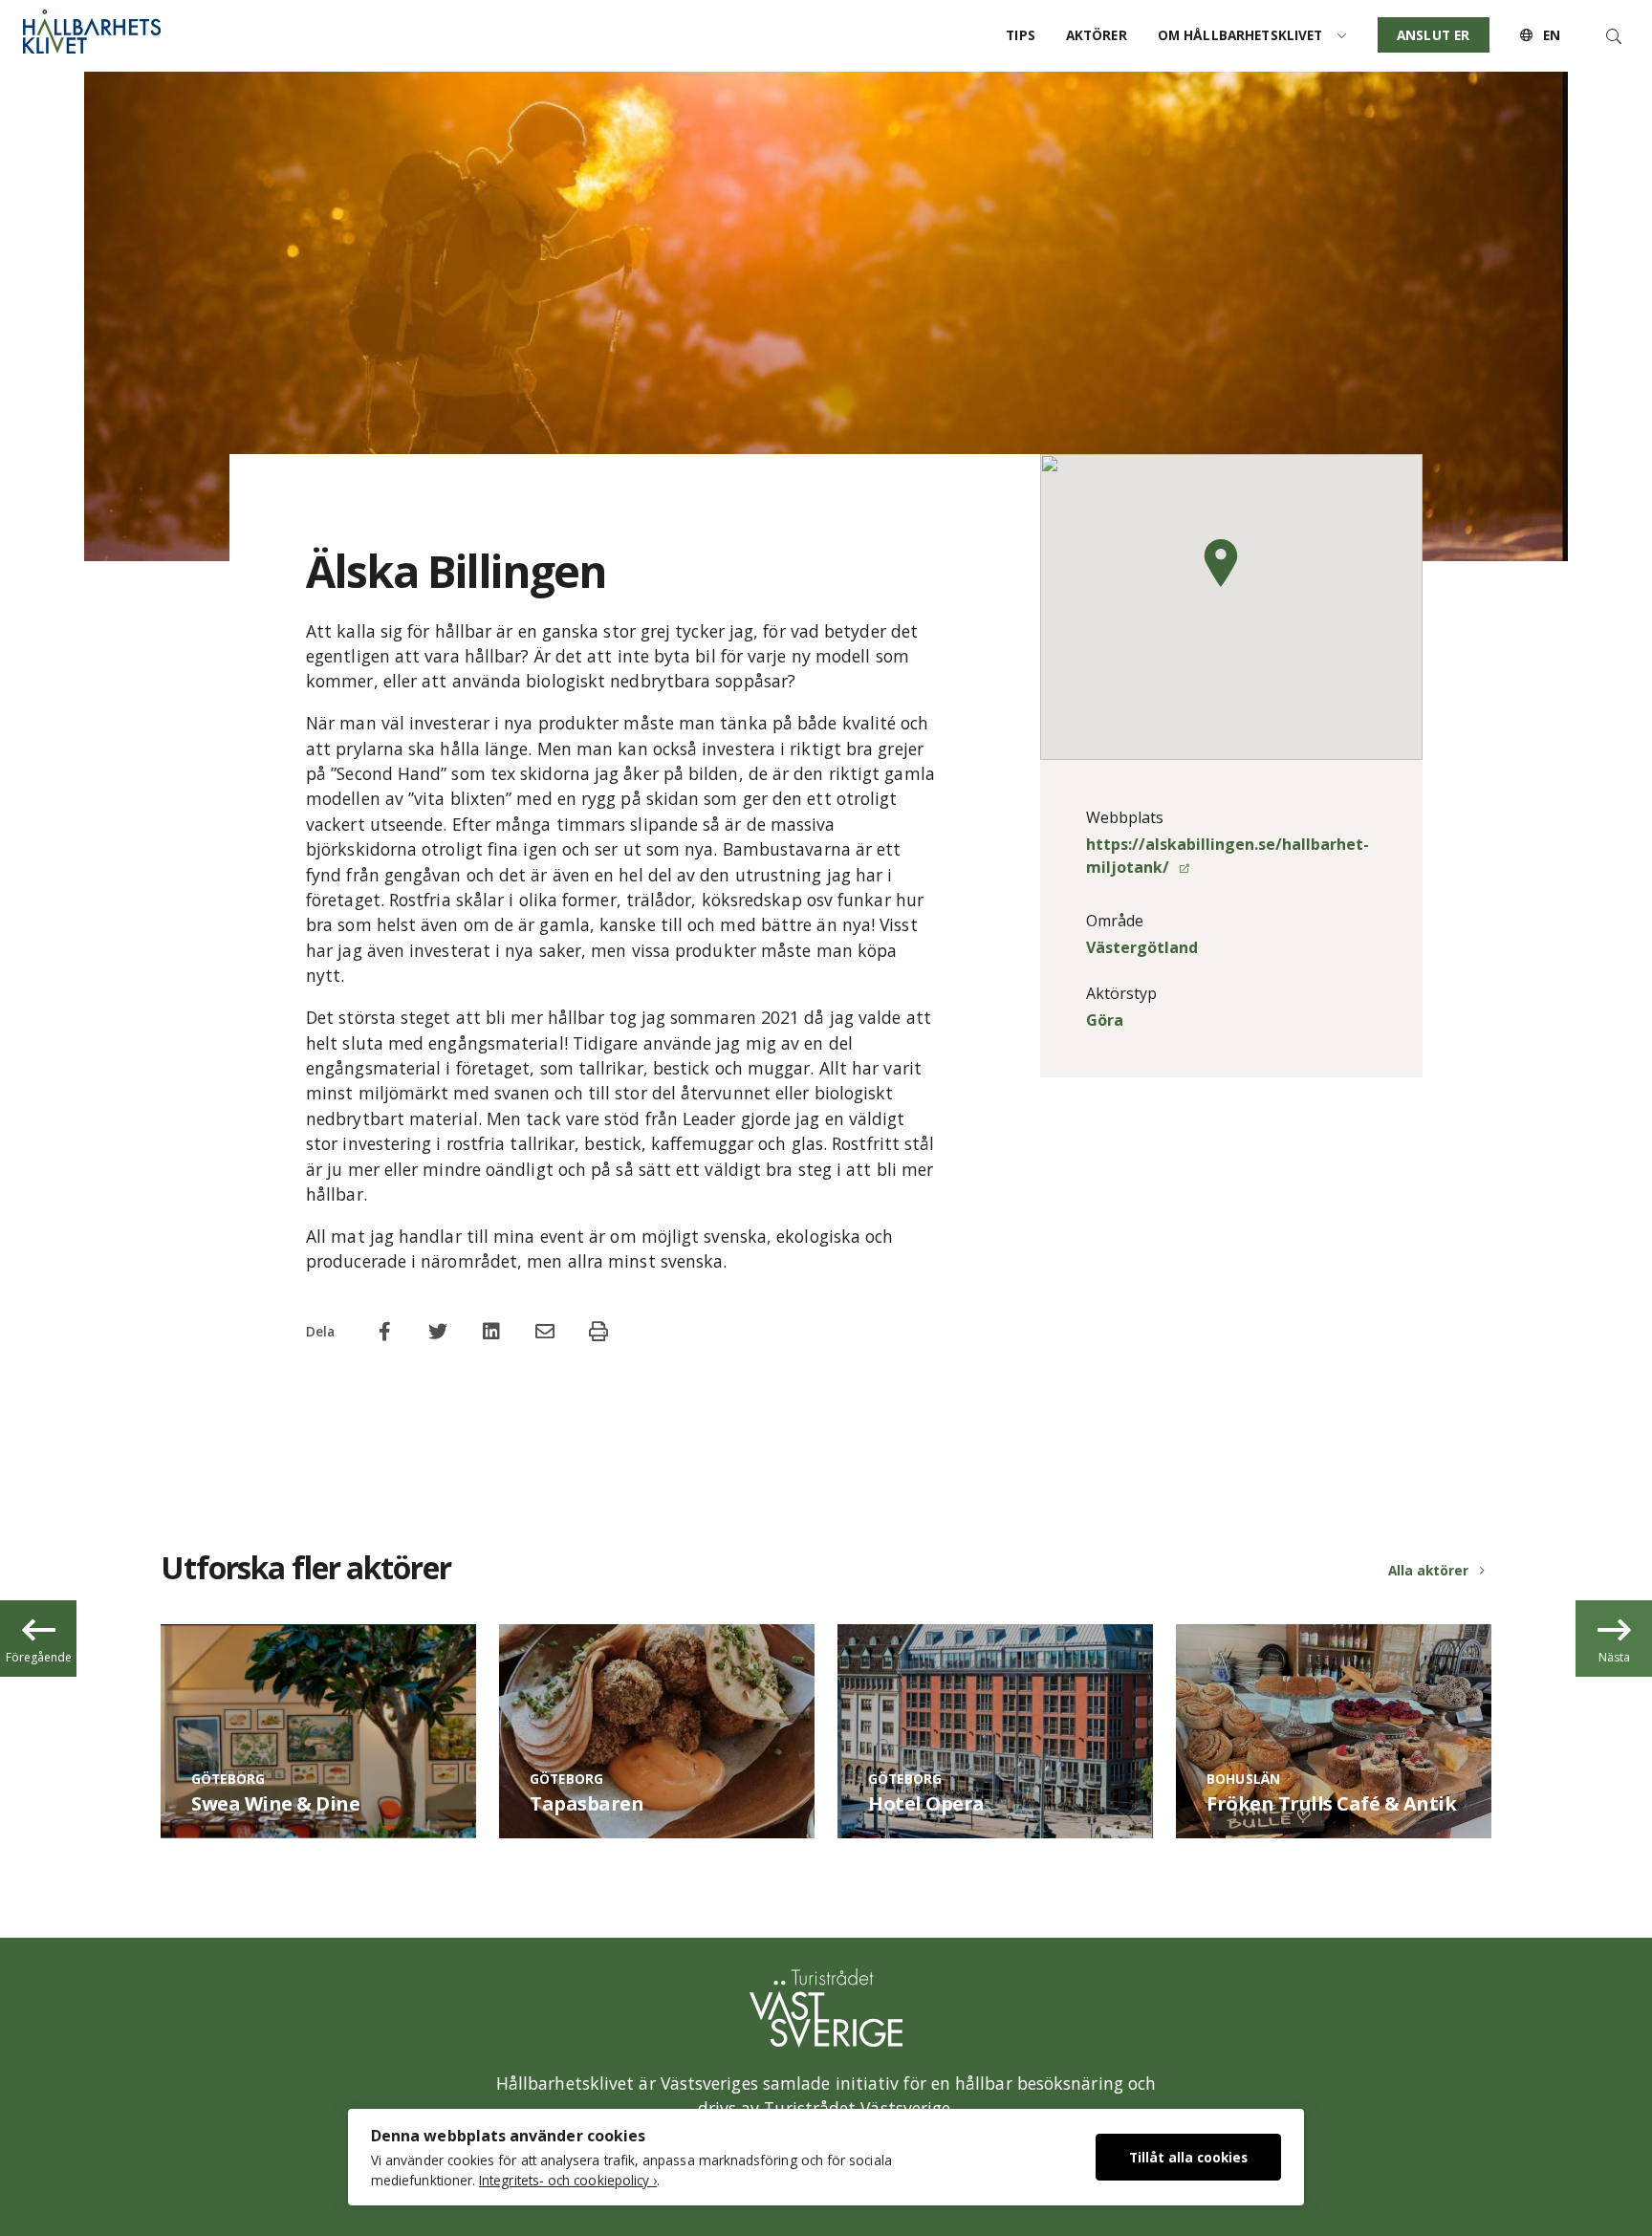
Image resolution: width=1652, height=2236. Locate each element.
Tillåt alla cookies (1188, 2157)
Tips (1021, 35)
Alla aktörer (1428, 1570)
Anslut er (1433, 35)
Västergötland (1142, 947)
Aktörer (1097, 35)
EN (1550, 35)
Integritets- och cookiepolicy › (568, 2180)
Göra (1105, 1020)
